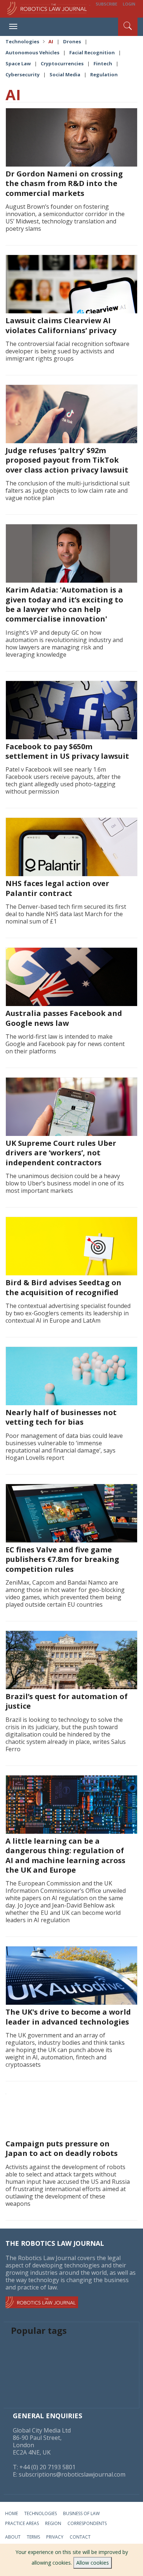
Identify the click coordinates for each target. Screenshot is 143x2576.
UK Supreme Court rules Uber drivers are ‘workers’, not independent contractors (61, 1153)
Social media (65, 74)
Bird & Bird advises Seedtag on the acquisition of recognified (63, 1287)
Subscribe (107, 4)
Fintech (103, 63)
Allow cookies (93, 2563)
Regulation (104, 74)
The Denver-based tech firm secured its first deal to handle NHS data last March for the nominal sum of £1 (66, 914)
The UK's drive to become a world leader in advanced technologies (68, 2017)
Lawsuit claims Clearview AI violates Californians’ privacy (61, 325)
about (13, 2537)
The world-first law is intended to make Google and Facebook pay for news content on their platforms (65, 1044)
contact (80, 2537)
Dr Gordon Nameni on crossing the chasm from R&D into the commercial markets (64, 183)
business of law (81, 2513)
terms (33, 2537)
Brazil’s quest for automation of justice (67, 1701)
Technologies (22, 41)
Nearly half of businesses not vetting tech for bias (61, 1417)
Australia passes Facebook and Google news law (64, 1018)
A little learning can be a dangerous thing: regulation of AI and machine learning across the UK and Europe (65, 1855)
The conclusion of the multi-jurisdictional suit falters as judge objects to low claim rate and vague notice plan (68, 491)
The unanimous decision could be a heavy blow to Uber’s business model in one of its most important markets (65, 1183)
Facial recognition (92, 52)
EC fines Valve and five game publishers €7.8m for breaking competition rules (62, 1559)
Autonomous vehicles (32, 52)
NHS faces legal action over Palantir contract (57, 888)
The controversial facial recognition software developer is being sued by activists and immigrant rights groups (67, 351)
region (53, 2523)
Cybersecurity (23, 74)
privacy (55, 2537)
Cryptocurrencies (62, 63)
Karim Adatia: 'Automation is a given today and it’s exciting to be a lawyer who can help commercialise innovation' (64, 604)
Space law (18, 63)
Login (129, 4)
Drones (72, 41)
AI (51, 41)
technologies (41, 2513)
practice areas (22, 2523)
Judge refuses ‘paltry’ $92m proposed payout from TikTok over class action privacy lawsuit (67, 460)
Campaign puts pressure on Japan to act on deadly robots (62, 2148)
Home (12, 2513)
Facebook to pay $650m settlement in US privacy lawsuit (67, 751)
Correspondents (87, 2523)
